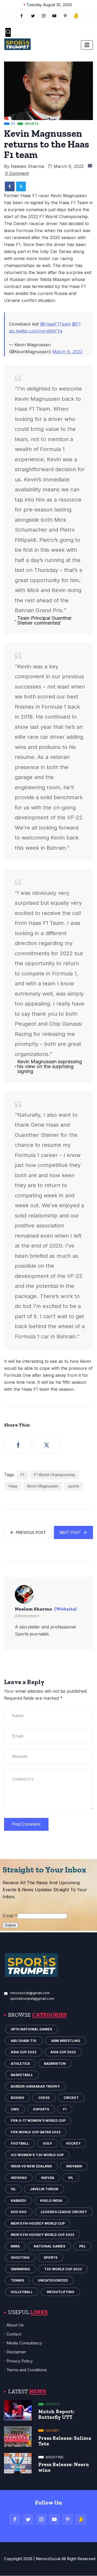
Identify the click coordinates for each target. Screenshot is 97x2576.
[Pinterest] (68, 2519)
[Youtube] (55, 16)
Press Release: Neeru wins (64, 2467)
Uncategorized (53, 2280)
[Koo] (76, 16)
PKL (82, 2246)
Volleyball (22, 2292)
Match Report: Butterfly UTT (56, 2414)
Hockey (73, 2143)
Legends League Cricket (64, 2212)
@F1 (76, 324)
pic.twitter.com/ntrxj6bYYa (36, 331)
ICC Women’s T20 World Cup (37, 2155)
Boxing (18, 2098)
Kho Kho (19, 2212)
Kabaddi (18, 2201)
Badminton (55, 2064)
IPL (71, 2178)
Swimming (20, 2269)
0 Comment (17, 173)
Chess (44, 2098)
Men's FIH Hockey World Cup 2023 (42, 2235)
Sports (51, 2258)
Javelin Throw (44, 2189)
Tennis (17, 2280)
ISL (13, 2189)
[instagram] (44, 16)
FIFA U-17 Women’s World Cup (38, 2121)
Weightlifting (60, 2292)
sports (74, 1486)
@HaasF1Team (55, 324)
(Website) (65, 1609)
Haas (13, 1486)
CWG (15, 2109)
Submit (10, 1925)
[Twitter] (33, 16)
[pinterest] (65, 16)
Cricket (71, 2098)
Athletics (20, 2064)
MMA (15, 2246)
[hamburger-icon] (87, 45)
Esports (41, 2109)
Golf (47, 2143)
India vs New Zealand (31, 2166)
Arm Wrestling (66, 2041)
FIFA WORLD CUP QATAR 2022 (36, 2132)
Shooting (20, 2258)
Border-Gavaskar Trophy (35, 2086)
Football (20, 2143)
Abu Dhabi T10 (24, 2041)
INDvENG (19, 2178)
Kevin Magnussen (43, 1486)
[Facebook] (22, 16)
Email (10, 1916)
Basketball (22, 2075)
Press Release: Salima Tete (65, 2441)
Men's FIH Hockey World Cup (38, 2223)
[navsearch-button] (8, 32)
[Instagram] (41, 2519)
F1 (22, 1475)
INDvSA (48, 2178)
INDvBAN (74, 2166)
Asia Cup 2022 (24, 2052)
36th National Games (31, 2029)
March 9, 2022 (67, 352)
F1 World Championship (55, 1475)
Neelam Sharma (27, 166)
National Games (49, 2246)
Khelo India (51, 2201)
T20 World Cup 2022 (63, 2269)
